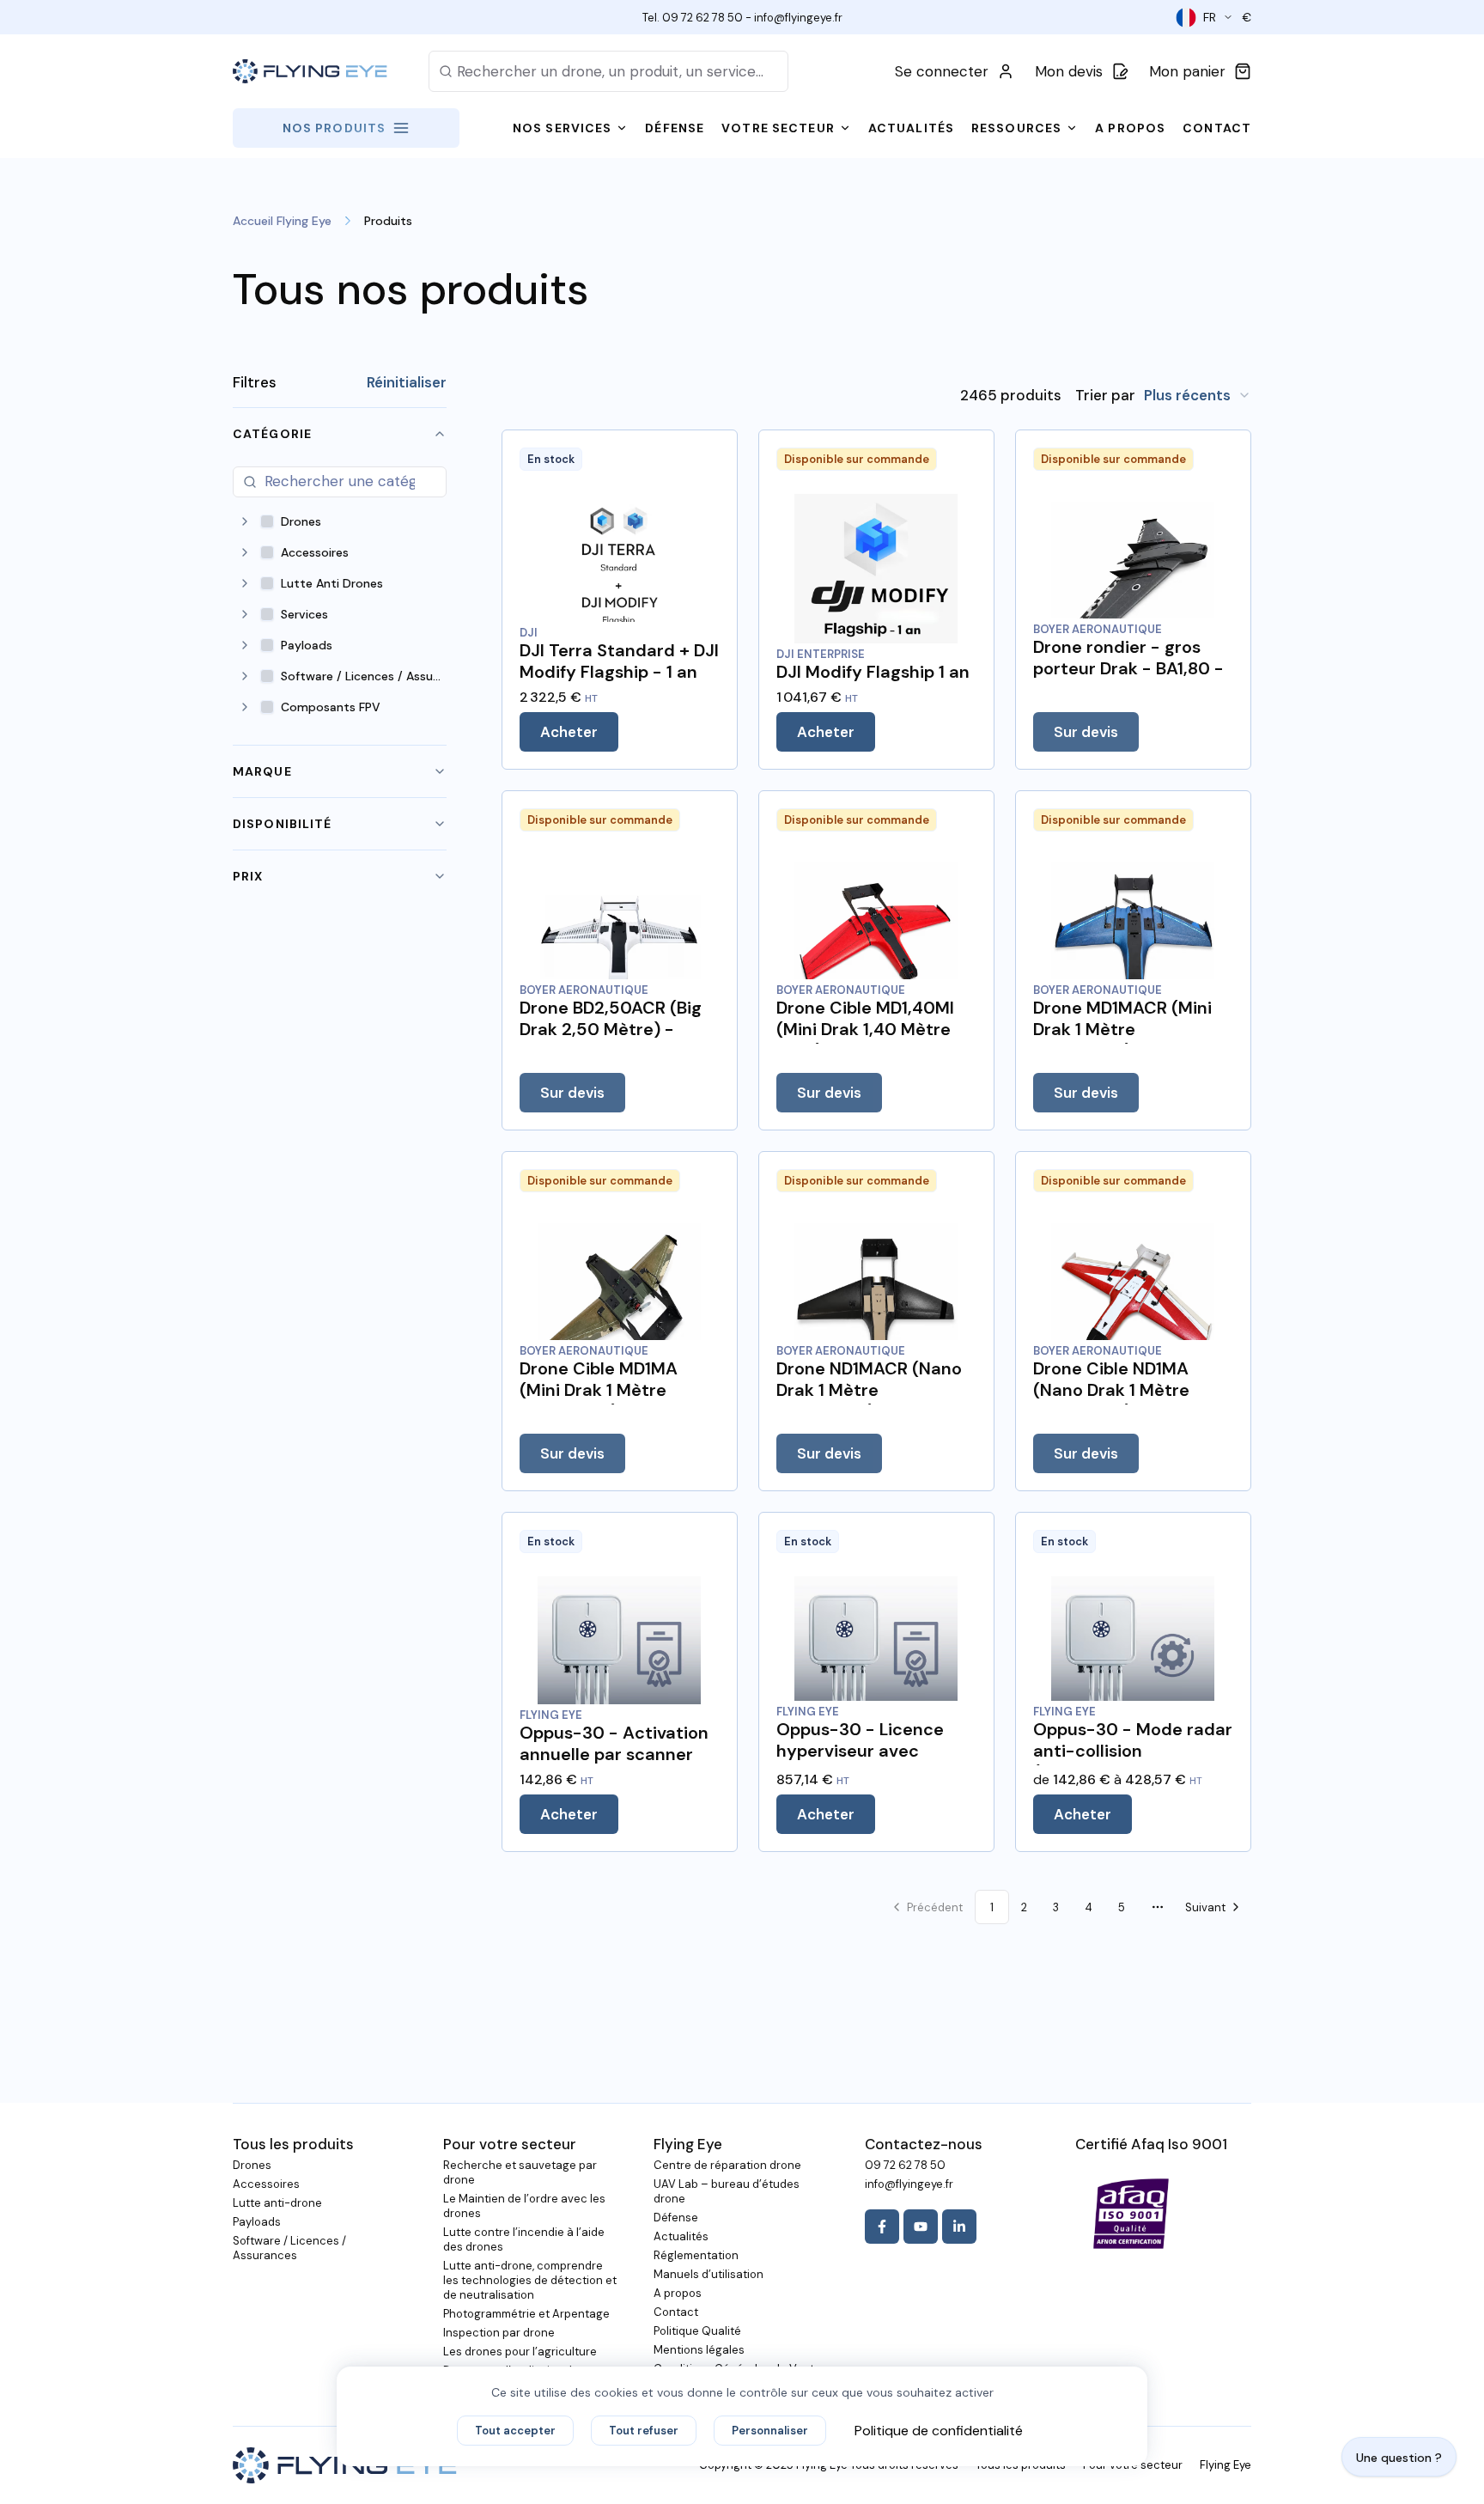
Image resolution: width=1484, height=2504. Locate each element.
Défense (676, 2218)
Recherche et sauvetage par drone (520, 2172)
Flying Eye (1226, 2465)
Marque (262, 771)
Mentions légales (699, 2350)
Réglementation (696, 2255)
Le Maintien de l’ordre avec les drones (524, 2206)
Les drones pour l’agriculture (520, 2352)
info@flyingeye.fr (798, 18)
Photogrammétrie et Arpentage (526, 2314)
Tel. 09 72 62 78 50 (693, 18)
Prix (248, 876)
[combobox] (1198, 395)
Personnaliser (770, 2431)
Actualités (681, 2236)
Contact (676, 2312)
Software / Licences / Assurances (289, 2248)
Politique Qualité (697, 2331)
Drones (252, 2165)
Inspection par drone (499, 2333)
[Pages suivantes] (1158, 1907)
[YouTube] (921, 2227)
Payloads (257, 2222)
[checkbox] (267, 521)
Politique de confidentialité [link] (939, 2431)
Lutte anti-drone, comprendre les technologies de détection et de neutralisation (530, 2280)
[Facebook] (882, 2227)
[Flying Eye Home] (310, 72)
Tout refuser (644, 2431)
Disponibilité (283, 824)
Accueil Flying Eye (282, 221)
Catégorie (272, 434)
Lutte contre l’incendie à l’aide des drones (524, 2239)
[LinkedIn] (959, 2227)
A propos (678, 2293)
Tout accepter (515, 2431)
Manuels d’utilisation (709, 2274)
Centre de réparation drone (727, 2165)
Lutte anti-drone (277, 2203)
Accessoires (266, 2184)
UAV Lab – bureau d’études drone (727, 2191)
